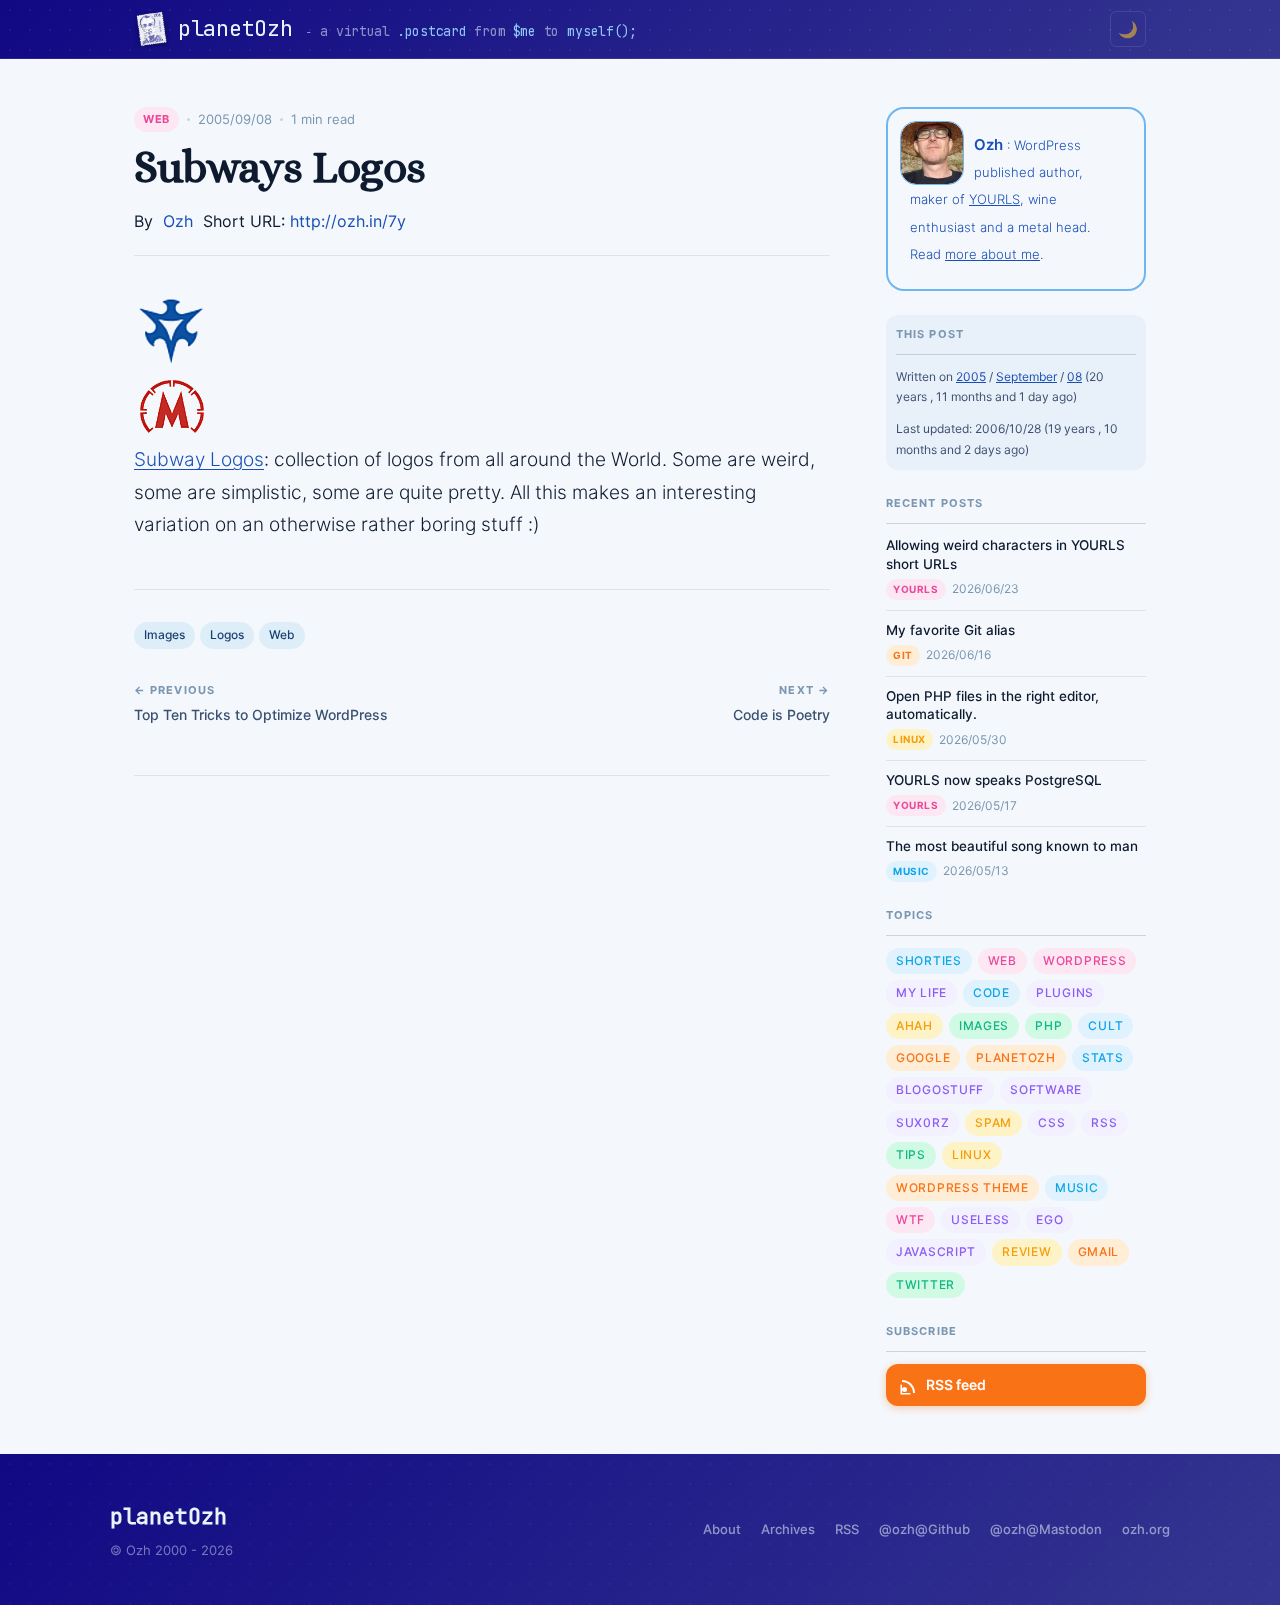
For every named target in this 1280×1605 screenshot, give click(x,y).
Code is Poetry (781, 714)
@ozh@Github (924, 1529)
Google (923, 1057)
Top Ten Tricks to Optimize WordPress (261, 714)
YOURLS (994, 199)
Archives (788, 1529)
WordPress (1084, 960)
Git (903, 655)
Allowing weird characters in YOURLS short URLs (1005, 554)
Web (156, 119)
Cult (1105, 1025)
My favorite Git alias (950, 630)
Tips (911, 1154)
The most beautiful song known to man (1012, 846)
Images (164, 634)
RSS (1104, 1122)
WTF (910, 1219)
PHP (1048, 1025)
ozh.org (1146, 1529)
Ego (1049, 1219)
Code (991, 992)
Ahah (914, 1025)
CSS (1051, 1122)
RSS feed (956, 1384)
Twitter (925, 1284)
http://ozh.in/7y (348, 221)
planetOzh (241, 28)
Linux (909, 739)
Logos (227, 634)
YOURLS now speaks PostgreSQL (994, 780)
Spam (993, 1122)
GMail (1099, 1251)
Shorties (929, 960)
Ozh (178, 221)
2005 (971, 376)
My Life (921, 992)
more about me (992, 254)
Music (911, 871)
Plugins (1065, 992)
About (722, 1529)
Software (1046, 1089)
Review (1026, 1251)
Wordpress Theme (962, 1187)
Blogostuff (940, 1089)
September (1026, 376)
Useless (980, 1219)
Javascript (936, 1251)
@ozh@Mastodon (1046, 1529)
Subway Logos (199, 459)
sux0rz (922, 1122)
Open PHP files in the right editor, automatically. (992, 705)
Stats (1103, 1057)
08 (1074, 376)
